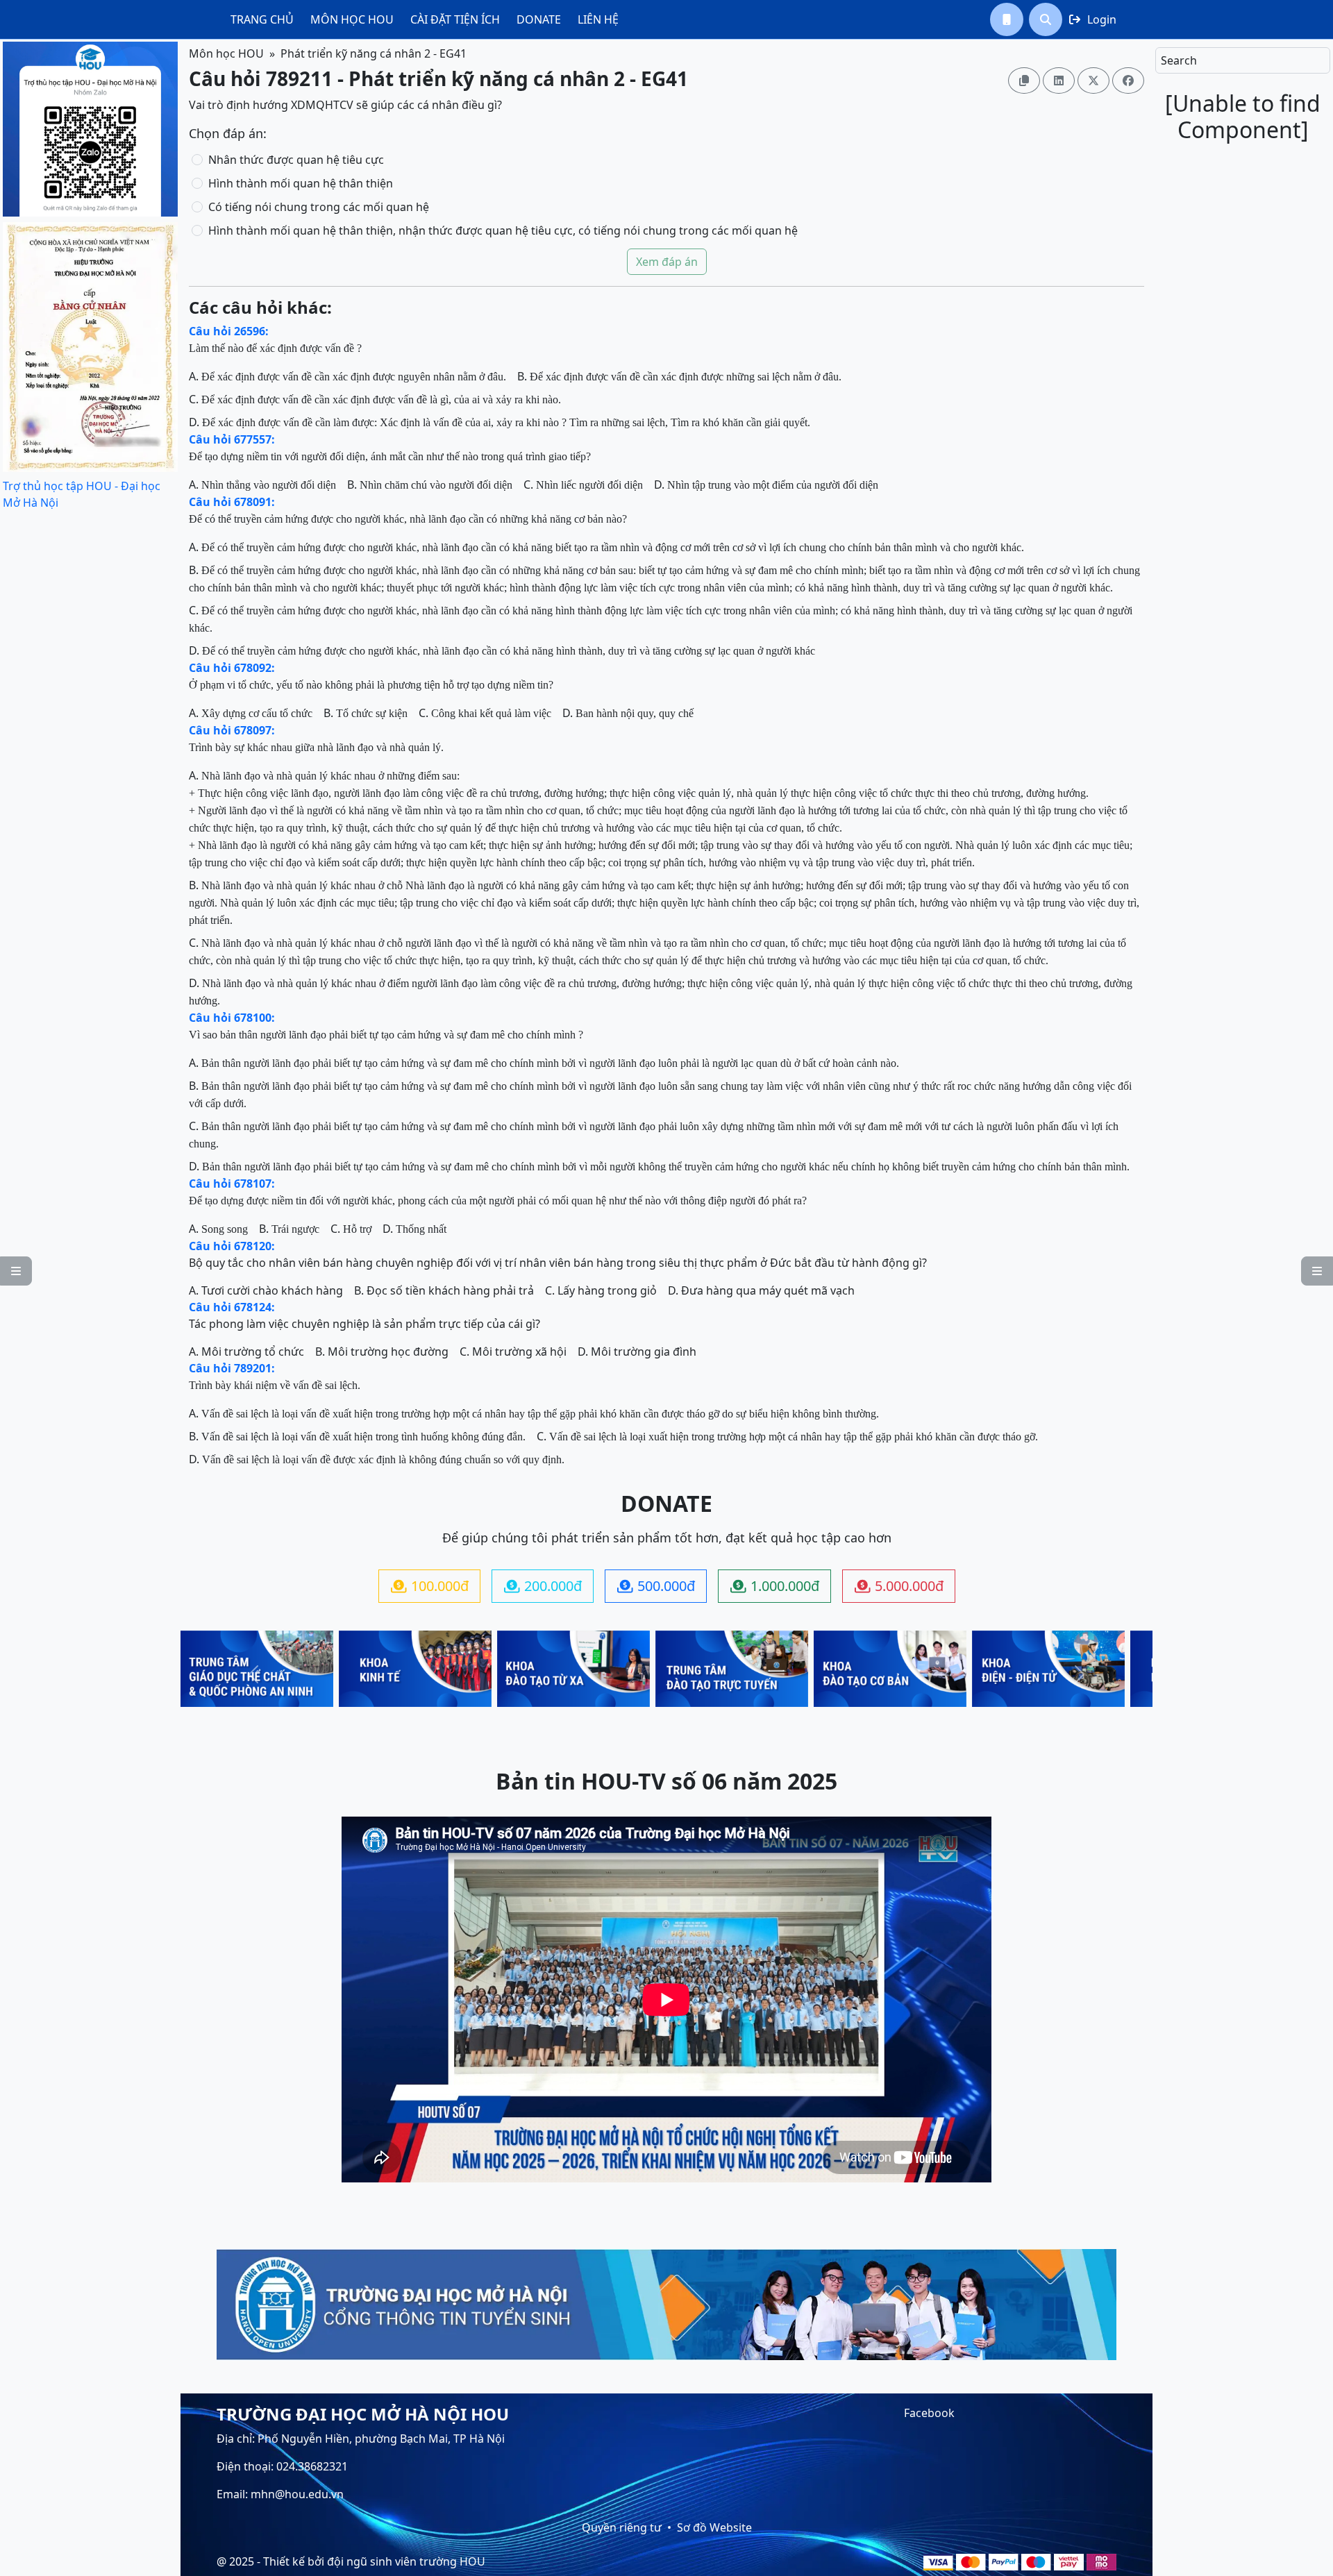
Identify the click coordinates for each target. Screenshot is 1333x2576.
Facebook (929, 2413)
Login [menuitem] (1093, 19)
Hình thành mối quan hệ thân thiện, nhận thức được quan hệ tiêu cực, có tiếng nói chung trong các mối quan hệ (503, 230)
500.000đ (656, 1586)
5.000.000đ (899, 1586)
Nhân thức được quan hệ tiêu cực (296, 160)
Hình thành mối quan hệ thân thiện (301, 183)
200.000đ (543, 1586)
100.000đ (430, 1586)
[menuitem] (262, 19)
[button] (1007, 19)
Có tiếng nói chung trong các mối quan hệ (319, 207)
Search (1179, 60)
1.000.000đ (775, 1586)
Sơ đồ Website (714, 2527)
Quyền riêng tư (622, 2527)
